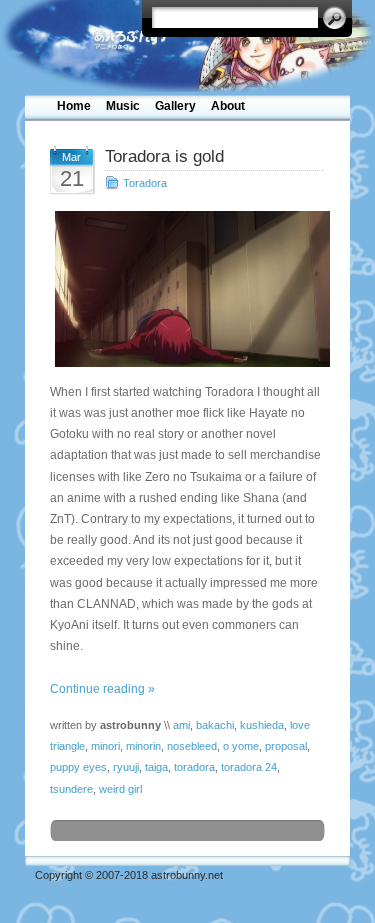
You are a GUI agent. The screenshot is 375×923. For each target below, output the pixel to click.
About (228, 106)
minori (105, 746)
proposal (286, 746)
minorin (143, 746)
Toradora (145, 183)
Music (123, 106)
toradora (194, 767)
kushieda (262, 725)
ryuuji (126, 767)
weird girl (120, 789)
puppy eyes (78, 767)
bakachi (215, 725)
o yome (241, 746)
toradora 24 (249, 767)
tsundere (71, 789)
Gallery (175, 106)
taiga (156, 767)
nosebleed (192, 746)
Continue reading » (102, 689)
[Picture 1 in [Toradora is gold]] (187, 289)
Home (74, 106)
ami (181, 725)
